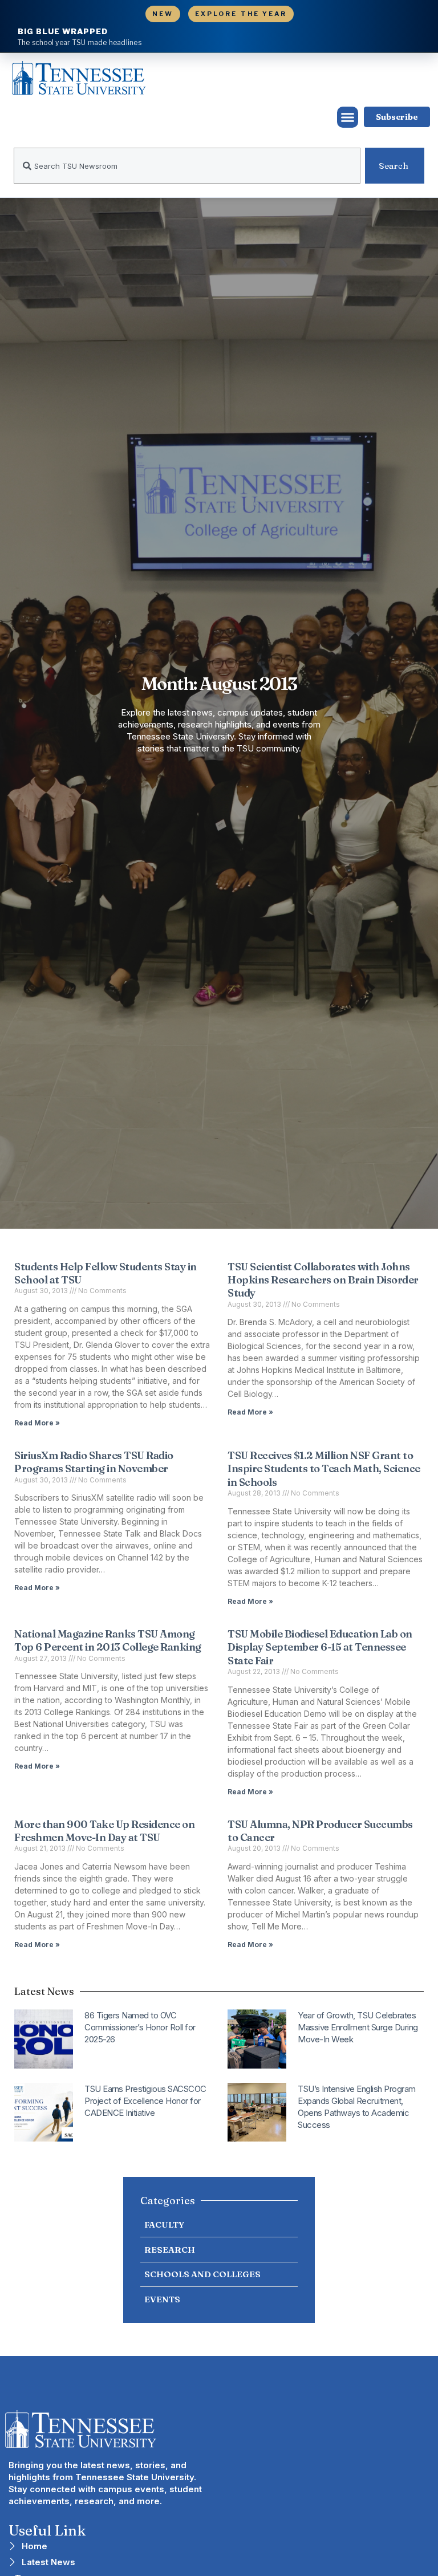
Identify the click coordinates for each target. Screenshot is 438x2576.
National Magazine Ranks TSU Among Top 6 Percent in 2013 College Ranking (108, 1640)
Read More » (37, 1423)
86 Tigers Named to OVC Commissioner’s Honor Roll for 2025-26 (140, 2027)
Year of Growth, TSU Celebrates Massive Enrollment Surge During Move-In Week (358, 2027)
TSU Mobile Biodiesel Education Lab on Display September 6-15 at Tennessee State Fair (320, 1647)
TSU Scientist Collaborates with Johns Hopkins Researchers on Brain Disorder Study (323, 1280)
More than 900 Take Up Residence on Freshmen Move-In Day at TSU (104, 1831)
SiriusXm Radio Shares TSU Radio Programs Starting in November (94, 1462)
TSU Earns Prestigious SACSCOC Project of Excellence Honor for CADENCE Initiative (145, 2101)
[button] (348, 117)
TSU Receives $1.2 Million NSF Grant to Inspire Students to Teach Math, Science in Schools (324, 1469)
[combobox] (187, 166)
